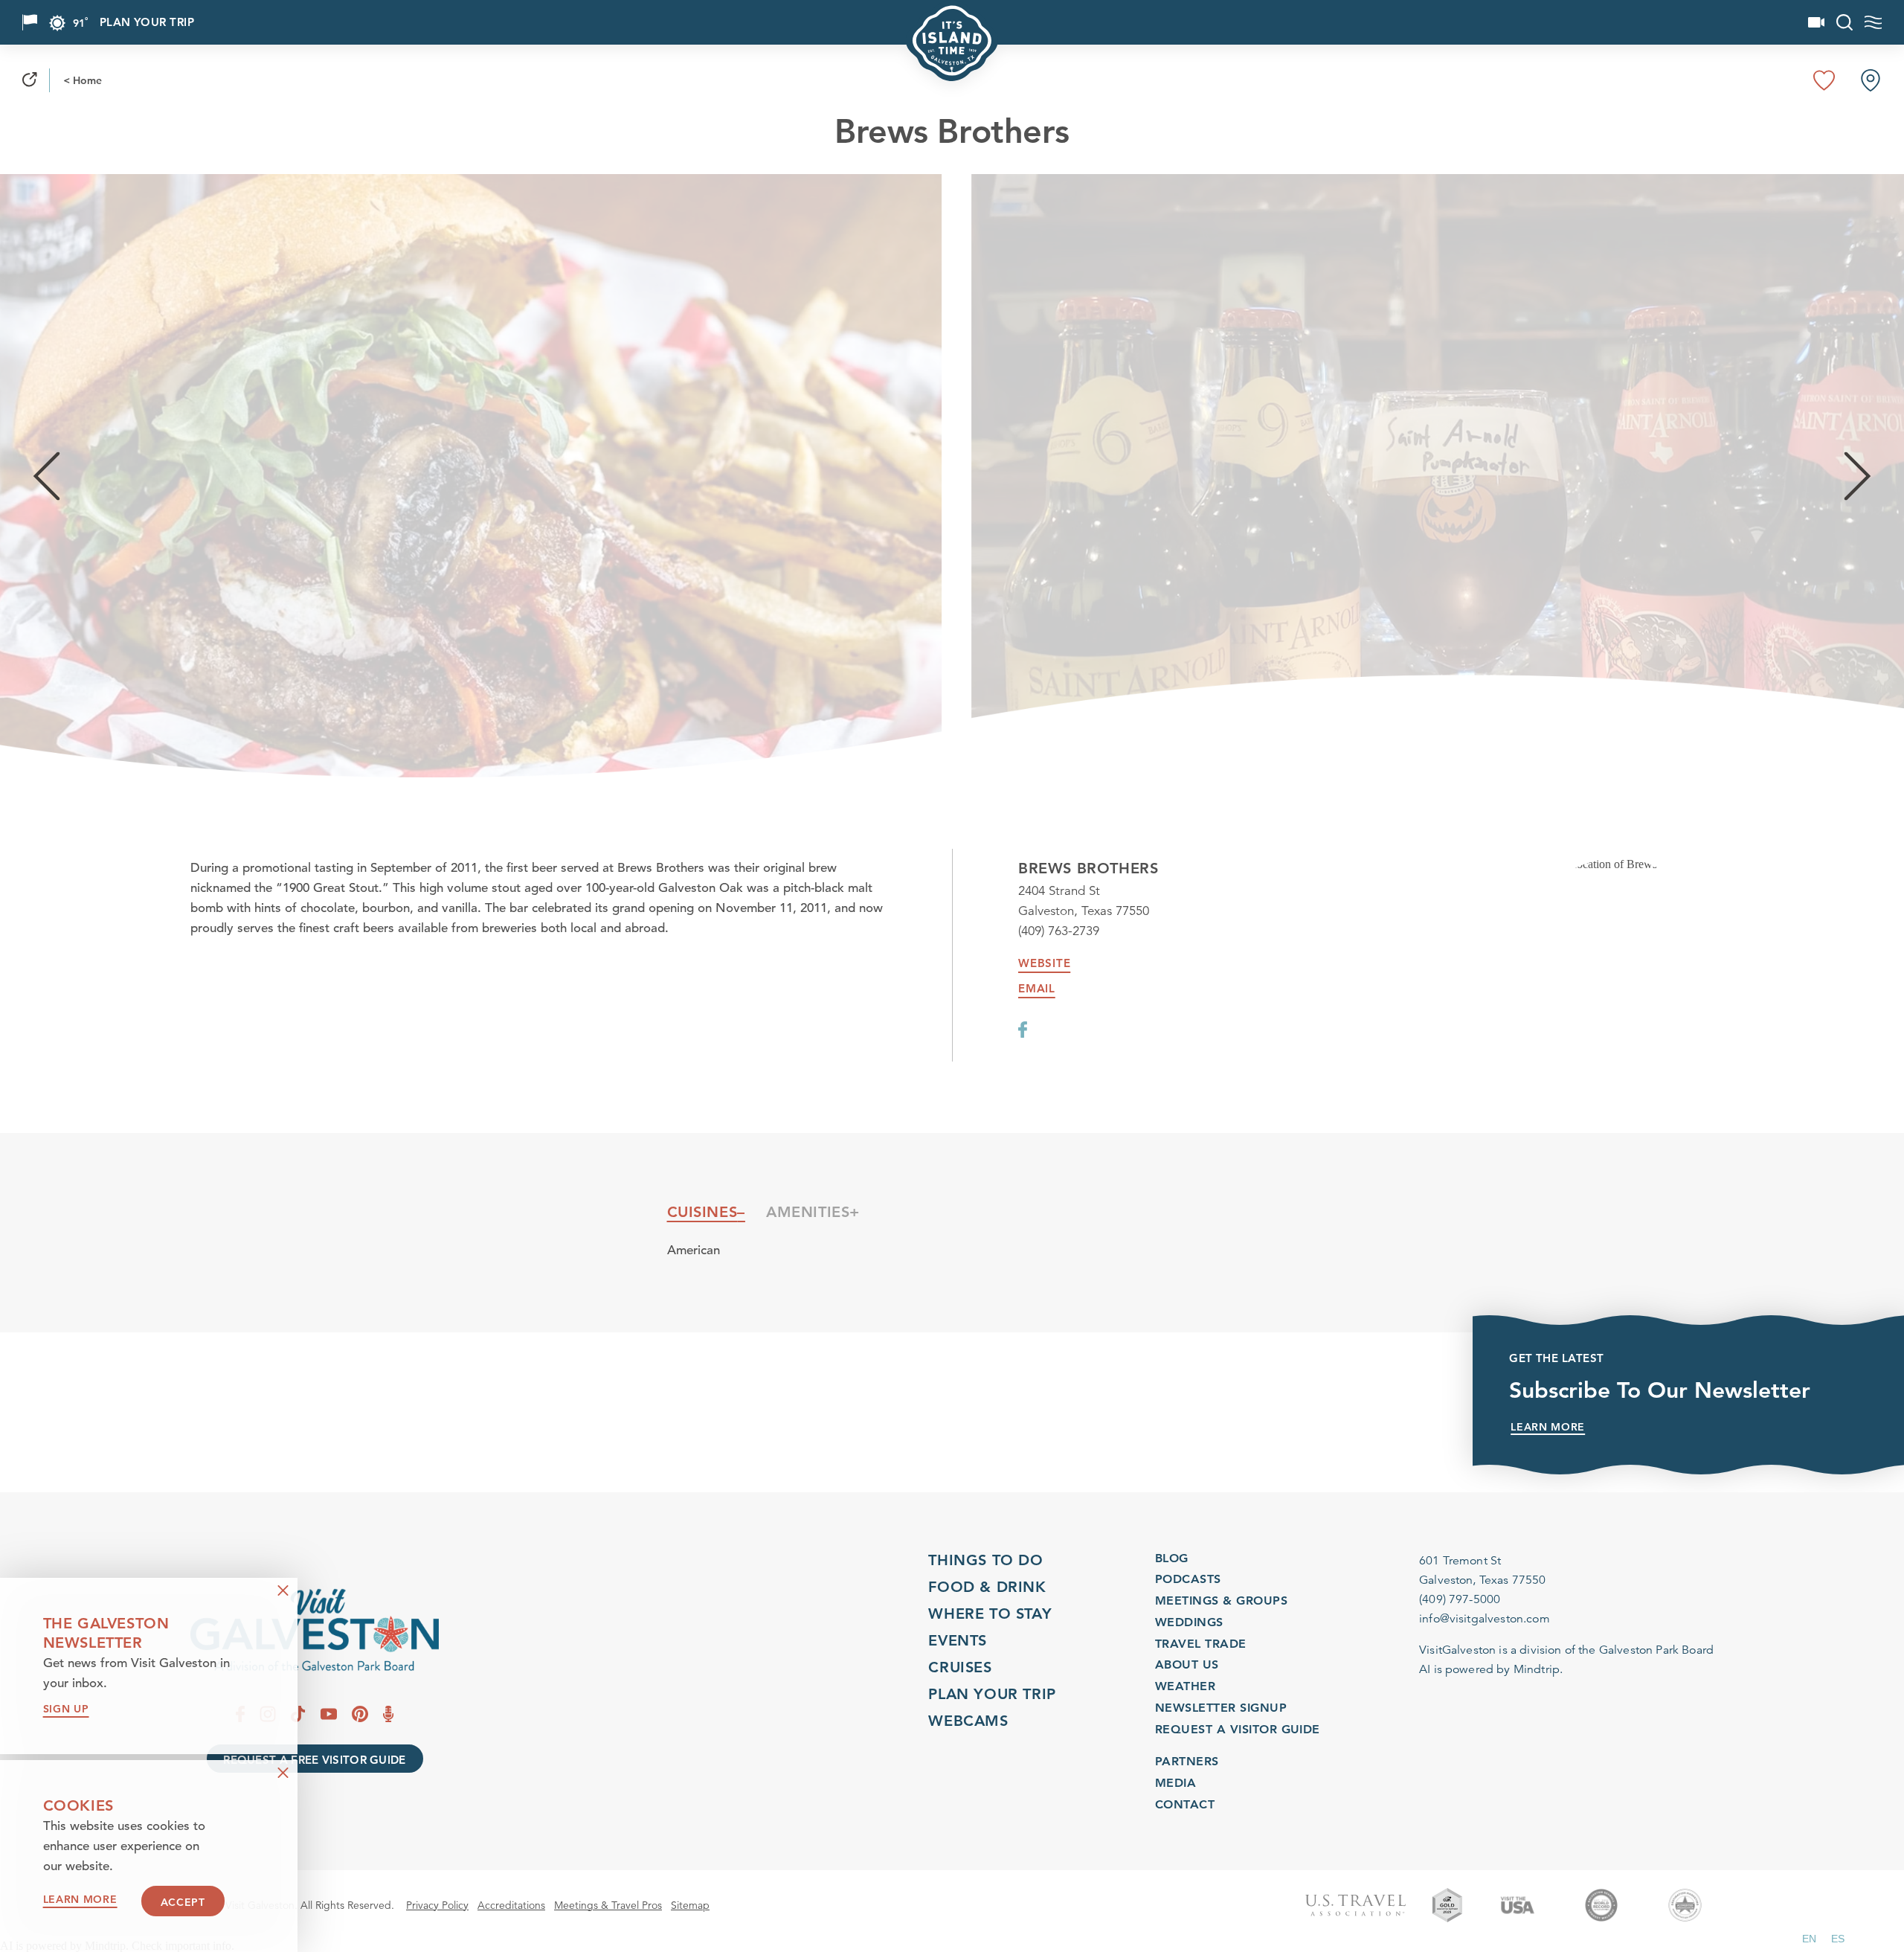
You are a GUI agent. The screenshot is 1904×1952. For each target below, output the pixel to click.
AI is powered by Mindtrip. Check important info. (117, 1946)
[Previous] (46, 476)
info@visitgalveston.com (1485, 1619)
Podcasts (1188, 1580)
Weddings (1189, 1622)
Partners (1187, 1761)
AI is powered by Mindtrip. (1491, 1669)
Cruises (960, 1667)
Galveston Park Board (1656, 1650)
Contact (1185, 1804)
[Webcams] (1816, 22)
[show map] (1871, 80)
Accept (183, 1902)
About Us (1187, 1665)
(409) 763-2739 (1059, 931)
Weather (1185, 1686)
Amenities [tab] (808, 1212)
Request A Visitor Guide (1238, 1729)
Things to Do (985, 1560)
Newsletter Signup (1221, 1708)
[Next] (1858, 476)
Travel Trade (1201, 1644)
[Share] (30, 80)
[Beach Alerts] (30, 22)
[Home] (315, 1630)
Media (1175, 1783)
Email (1037, 989)
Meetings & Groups (1221, 1601)
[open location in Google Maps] (1617, 864)
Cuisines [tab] (702, 1212)
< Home (83, 80)
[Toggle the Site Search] (1844, 22)
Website (1044, 963)
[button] (1809, 1939)
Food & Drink (987, 1587)
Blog (1172, 1558)
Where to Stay (990, 1614)
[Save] (1824, 80)
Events (958, 1640)
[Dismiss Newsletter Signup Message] (283, 1591)
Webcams (968, 1721)
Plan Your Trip (147, 23)
